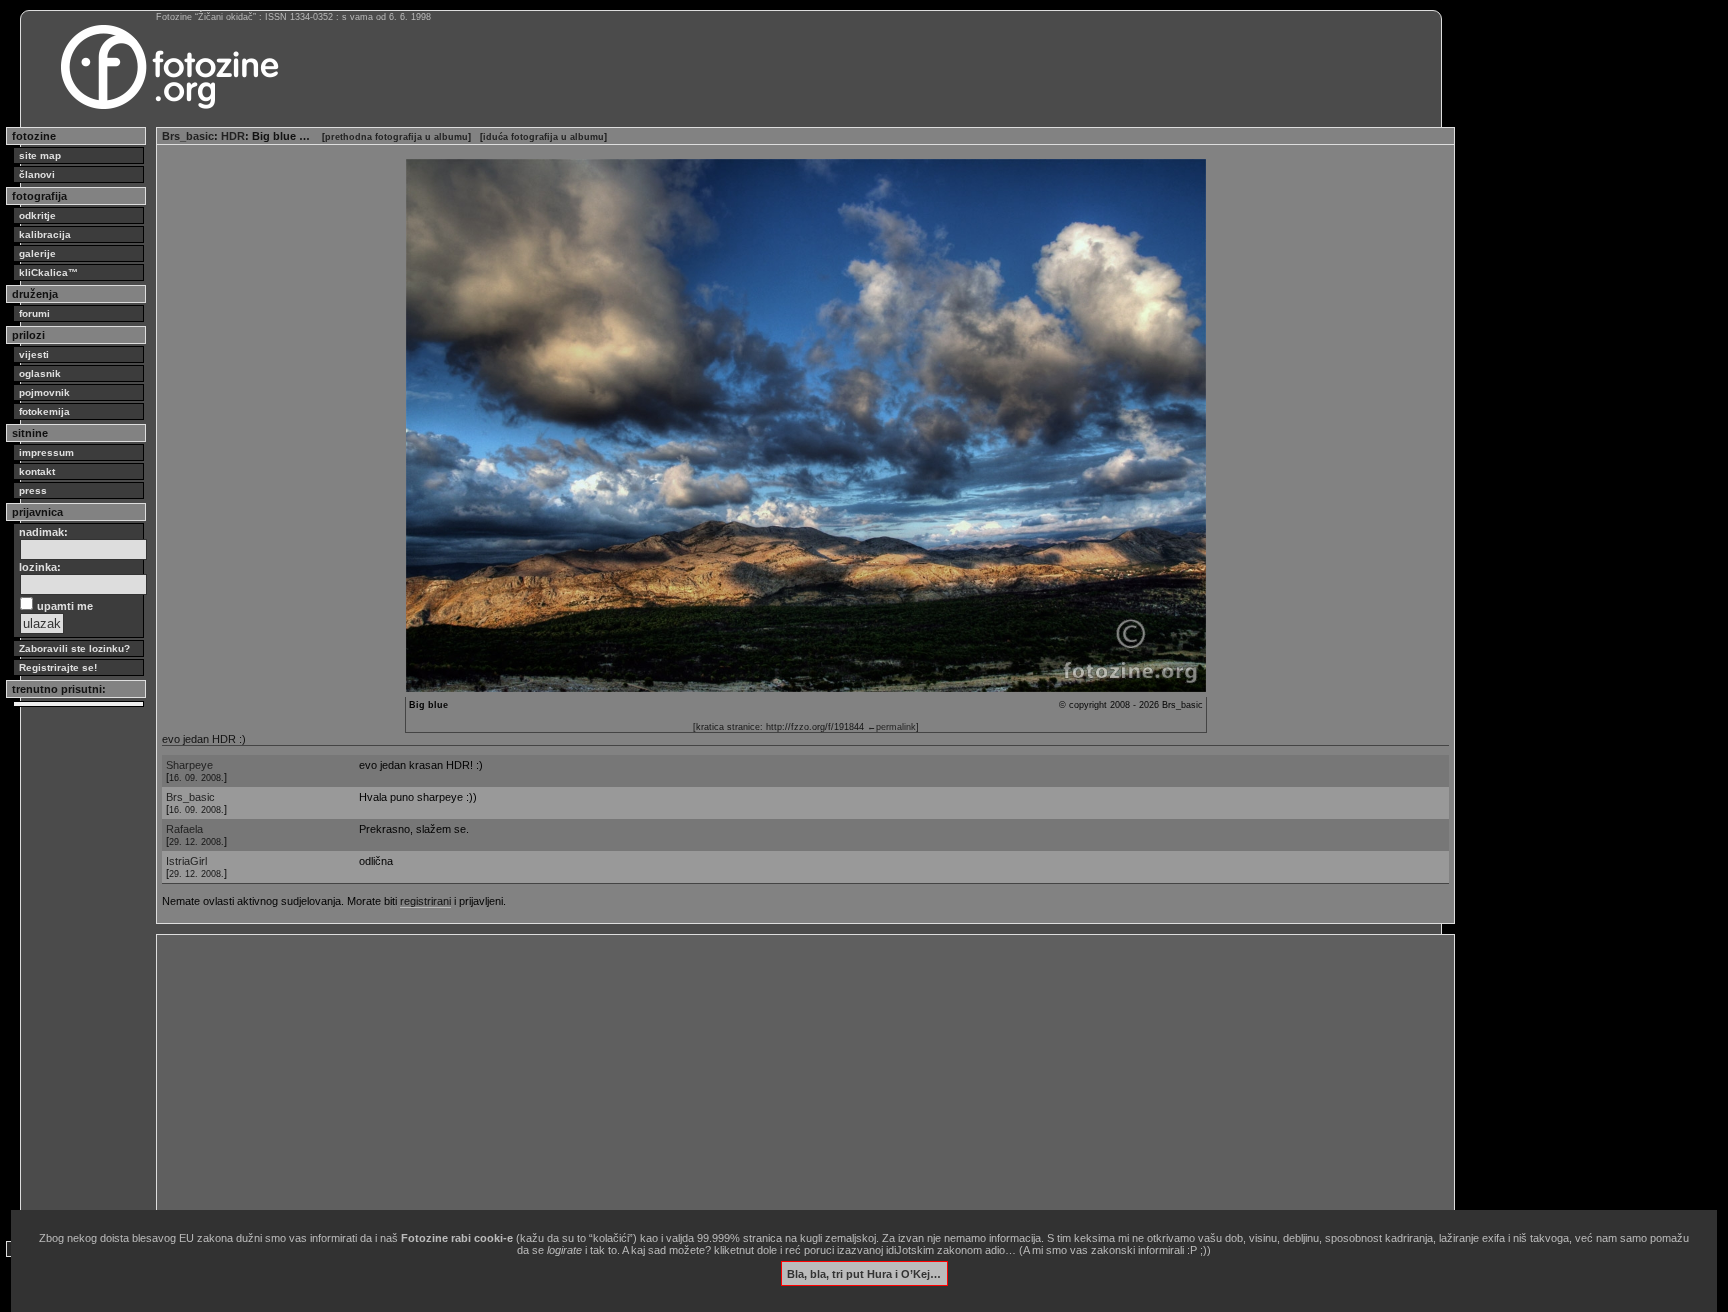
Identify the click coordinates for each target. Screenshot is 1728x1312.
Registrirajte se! (58, 667)
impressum (46, 452)
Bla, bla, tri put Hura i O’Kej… (864, 1273)
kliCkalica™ (48, 272)
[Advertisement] (762, 1080)
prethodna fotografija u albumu (396, 137)
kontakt (37, 471)
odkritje (37, 215)
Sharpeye (189, 765)
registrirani (425, 901)
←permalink (891, 727)
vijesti (34, 354)
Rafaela (184, 829)
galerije (37, 253)
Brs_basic (188, 136)
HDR (233, 136)
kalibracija (45, 234)
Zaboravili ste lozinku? (74, 648)
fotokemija (44, 411)
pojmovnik (44, 392)
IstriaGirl (186, 861)
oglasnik (40, 373)
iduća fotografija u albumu (543, 137)
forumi (34, 313)
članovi (37, 174)
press (33, 490)
